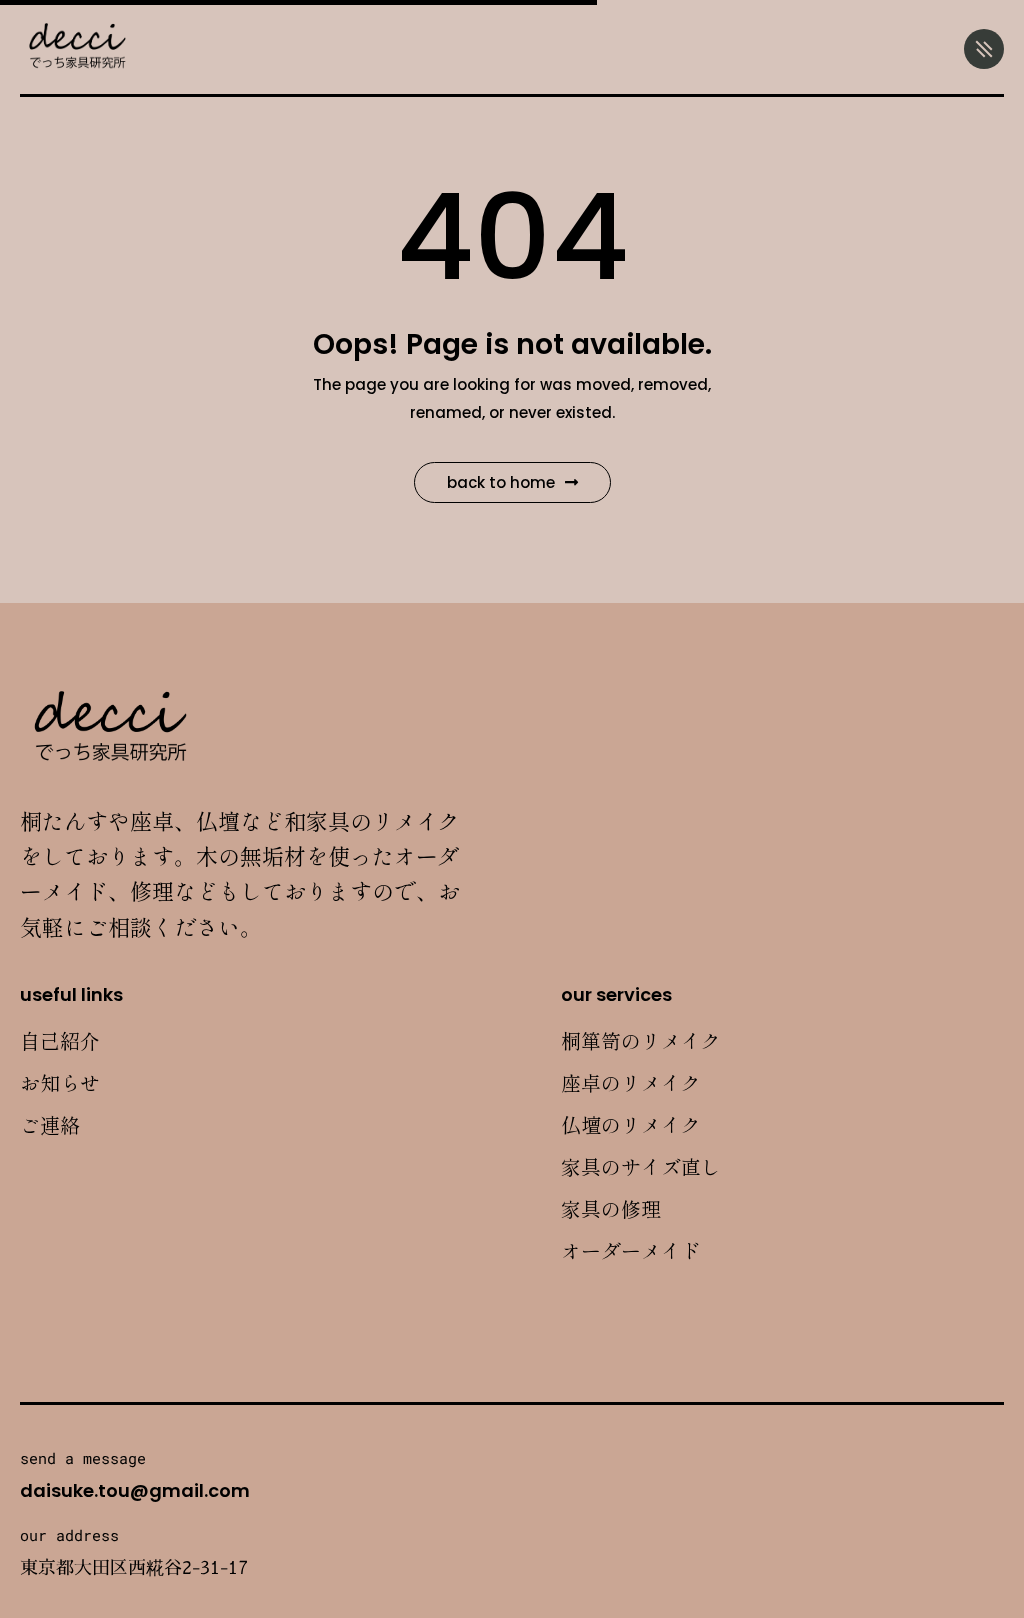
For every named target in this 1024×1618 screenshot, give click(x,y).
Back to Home (501, 482)
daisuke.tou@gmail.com (135, 1490)
